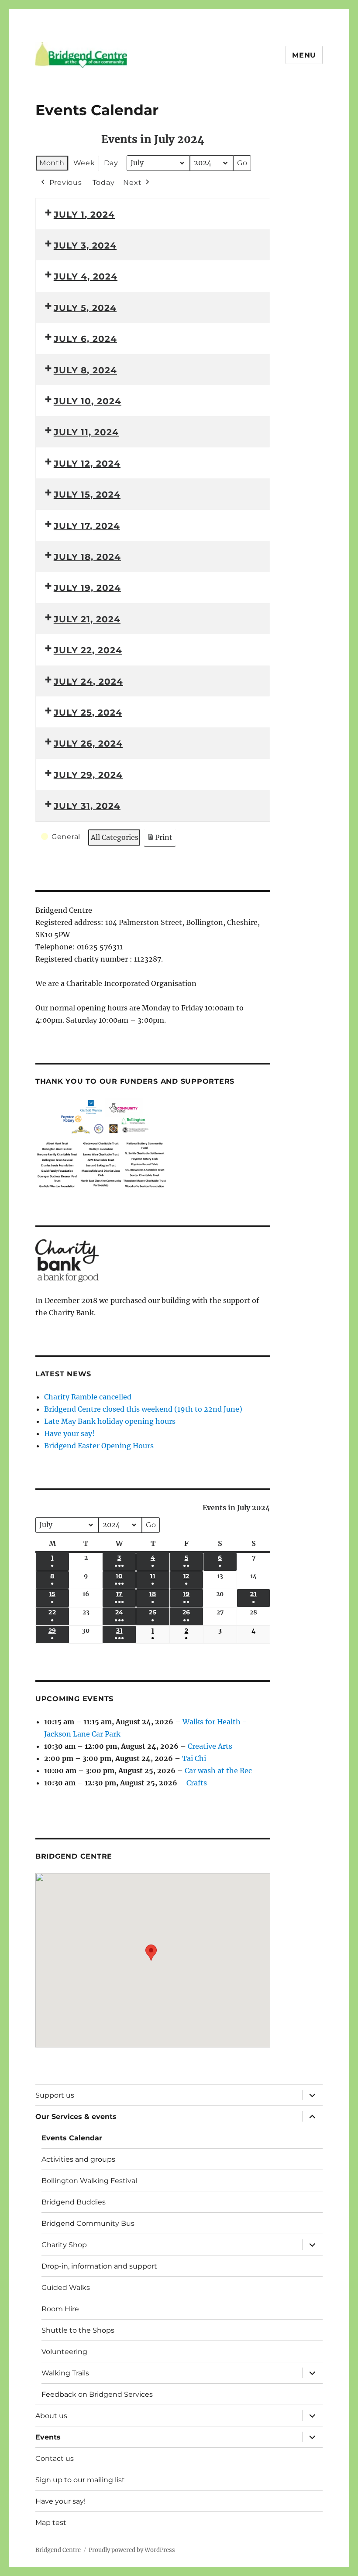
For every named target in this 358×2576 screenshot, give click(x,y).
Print (160, 840)
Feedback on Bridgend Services (97, 2394)
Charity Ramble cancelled (88, 1397)
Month (52, 163)
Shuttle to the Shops (78, 2330)
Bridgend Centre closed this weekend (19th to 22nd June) (143, 1409)
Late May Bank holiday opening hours (110, 1421)
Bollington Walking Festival (89, 2181)
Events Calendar (72, 2138)
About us (51, 2416)
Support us (55, 2095)
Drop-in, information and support (99, 2266)
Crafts (197, 1783)
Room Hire (60, 2309)
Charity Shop (64, 2245)
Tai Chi (194, 1758)
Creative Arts (210, 1746)
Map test (51, 2523)
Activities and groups (78, 2159)
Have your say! (69, 1433)
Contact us (55, 2458)
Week (84, 163)
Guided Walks (66, 2288)
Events (48, 2437)
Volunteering (64, 2352)
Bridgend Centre (58, 2550)
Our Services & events (76, 2117)
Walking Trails (65, 2373)
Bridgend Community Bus (88, 2223)
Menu (304, 55)
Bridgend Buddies (74, 2202)
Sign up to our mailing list (80, 2480)
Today (104, 183)
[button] (151, 1954)
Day (111, 163)
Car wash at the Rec (218, 1771)
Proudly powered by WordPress (132, 2550)
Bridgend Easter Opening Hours (99, 1446)
